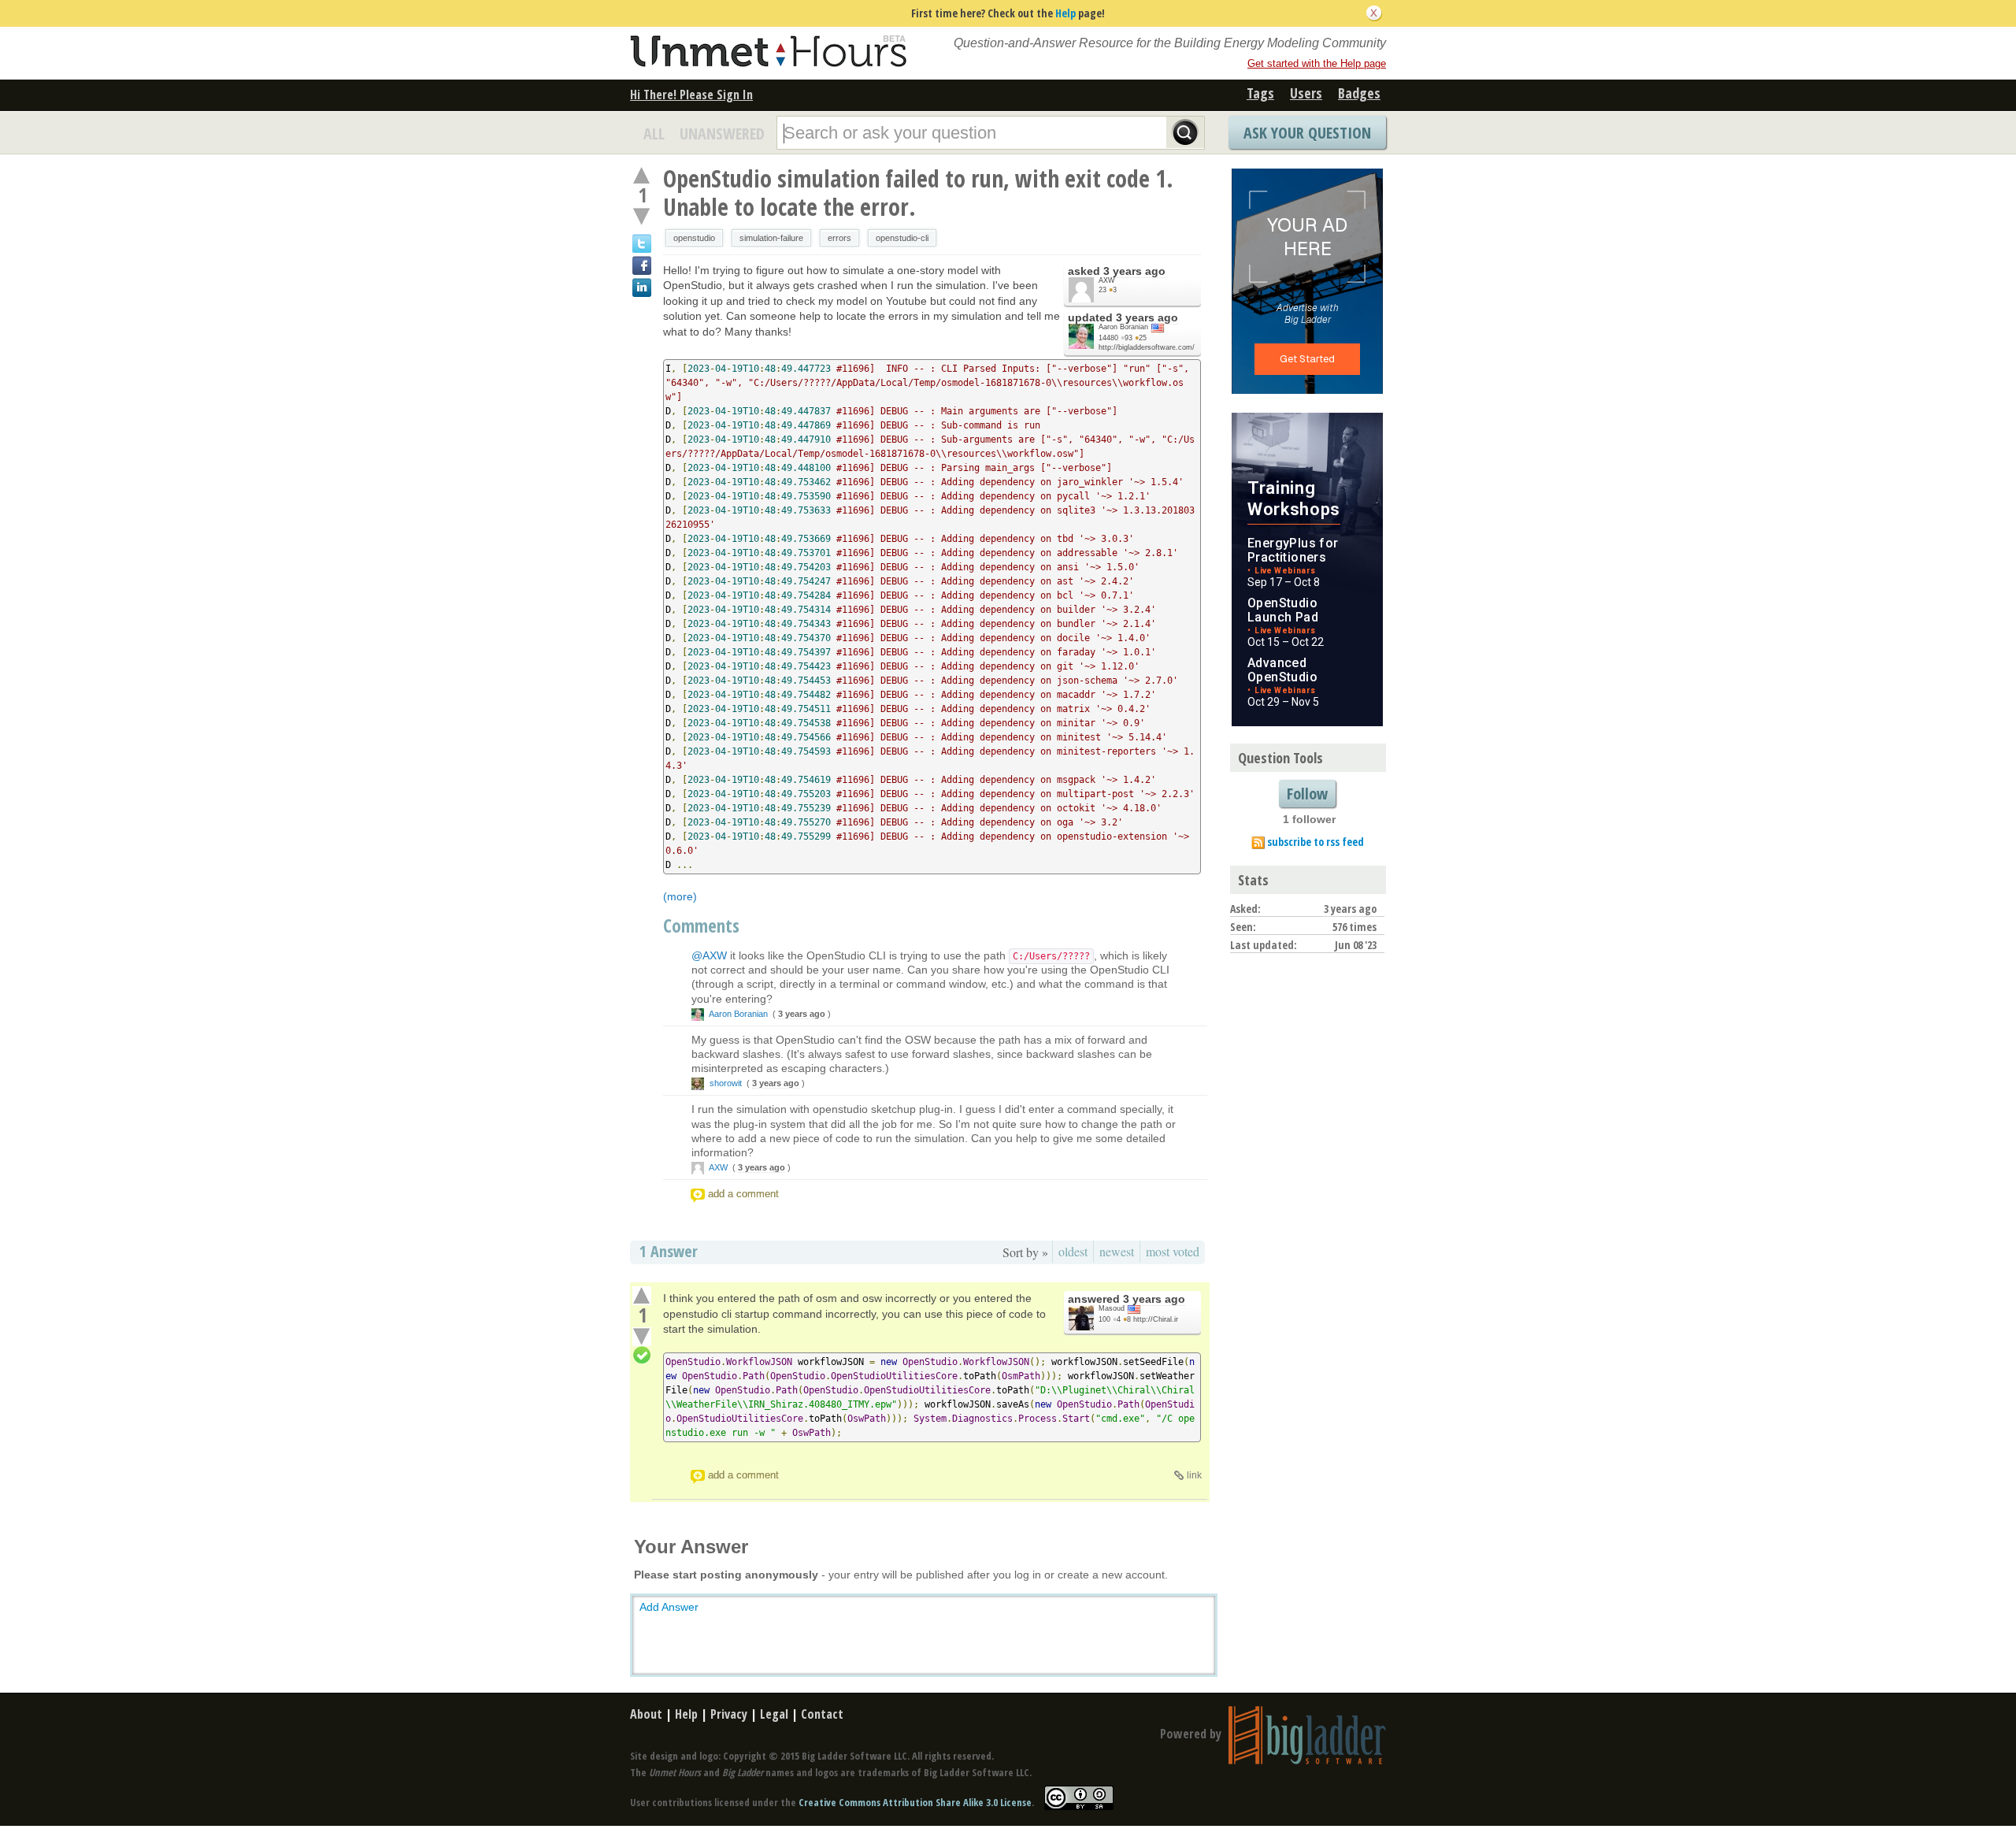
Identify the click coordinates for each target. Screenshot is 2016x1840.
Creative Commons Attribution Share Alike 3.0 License (915, 1802)
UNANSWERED (722, 134)
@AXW (709, 955)
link (1194, 1475)
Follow (1307, 794)
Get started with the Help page (1317, 63)
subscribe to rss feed (1316, 842)
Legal (774, 1714)
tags (1260, 93)
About (646, 1714)
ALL (654, 134)
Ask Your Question (1307, 133)
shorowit (726, 1083)
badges (1359, 93)
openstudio (694, 238)
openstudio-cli (902, 238)
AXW (1107, 280)
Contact (822, 1714)
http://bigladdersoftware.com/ (1147, 347)
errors (839, 238)
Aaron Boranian (1123, 327)
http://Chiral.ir (1156, 1319)
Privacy (729, 1714)
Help (1065, 13)
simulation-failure (771, 238)
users (1306, 93)
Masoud (1112, 1308)
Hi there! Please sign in (691, 95)
